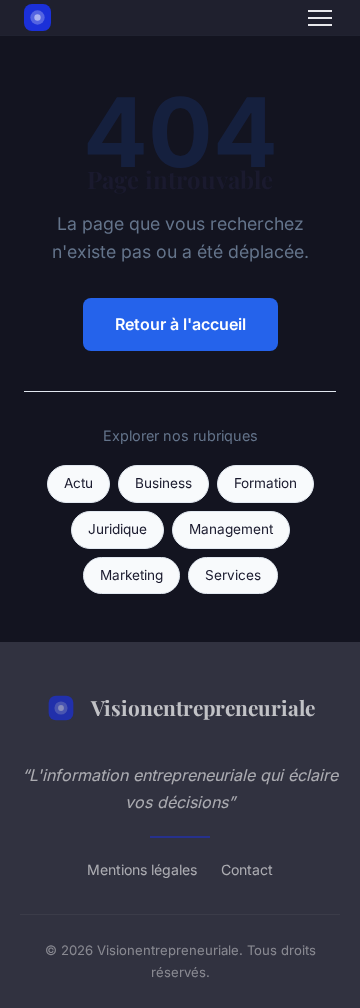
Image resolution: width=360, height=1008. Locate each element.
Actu (78, 483)
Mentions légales (142, 869)
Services (233, 575)
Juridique (117, 529)
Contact (247, 869)
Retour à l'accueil (180, 324)
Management (231, 529)
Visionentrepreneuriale (203, 707)
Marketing (131, 575)
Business (163, 483)
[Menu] (320, 18)
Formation (265, 483)
